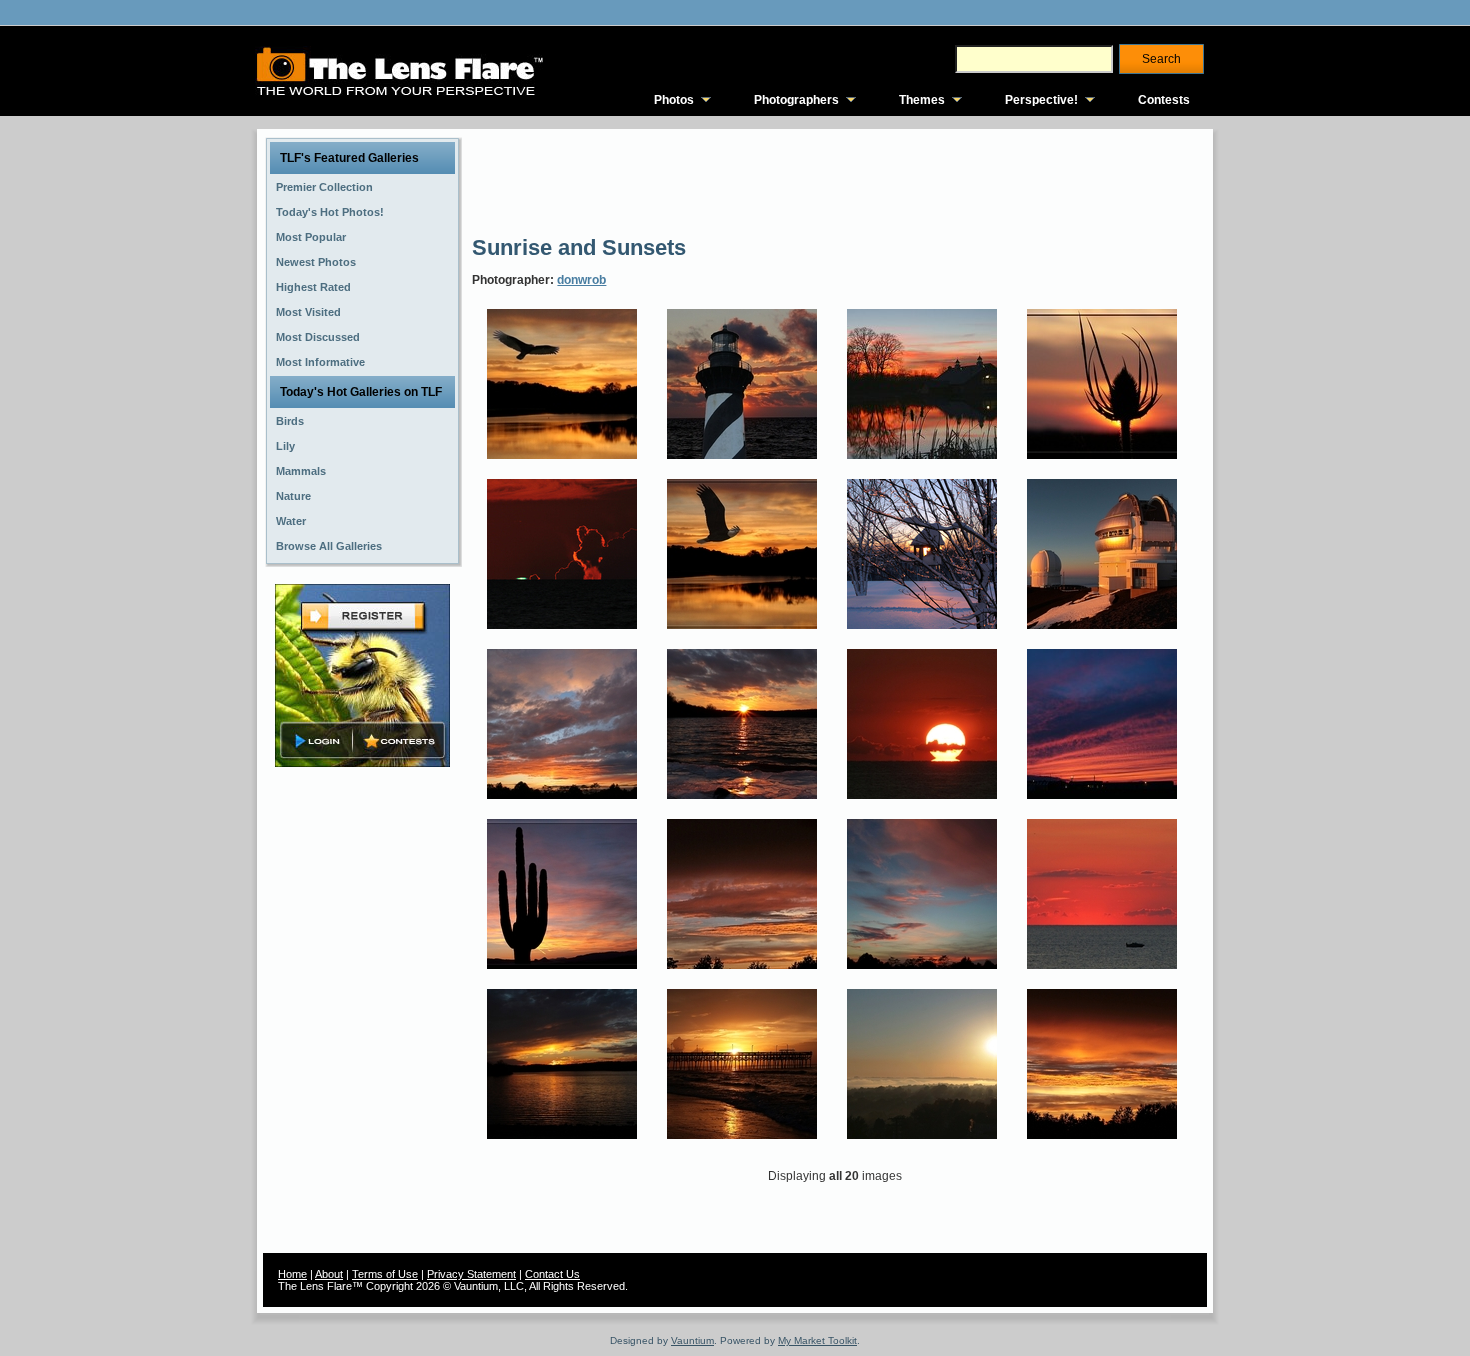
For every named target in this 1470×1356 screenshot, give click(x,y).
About (329, 1274)
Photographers (796, 100)
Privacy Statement (471, 1274)
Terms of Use (385, 1274)
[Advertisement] (836, 180)
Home (292, 1274)
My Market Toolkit (817, 1340)
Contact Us (552, 1274)
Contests (1164, 100)
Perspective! (1041, 100)
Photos (674, 100)
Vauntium (692, 1340)
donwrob (581, 280)
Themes (922, 100)
